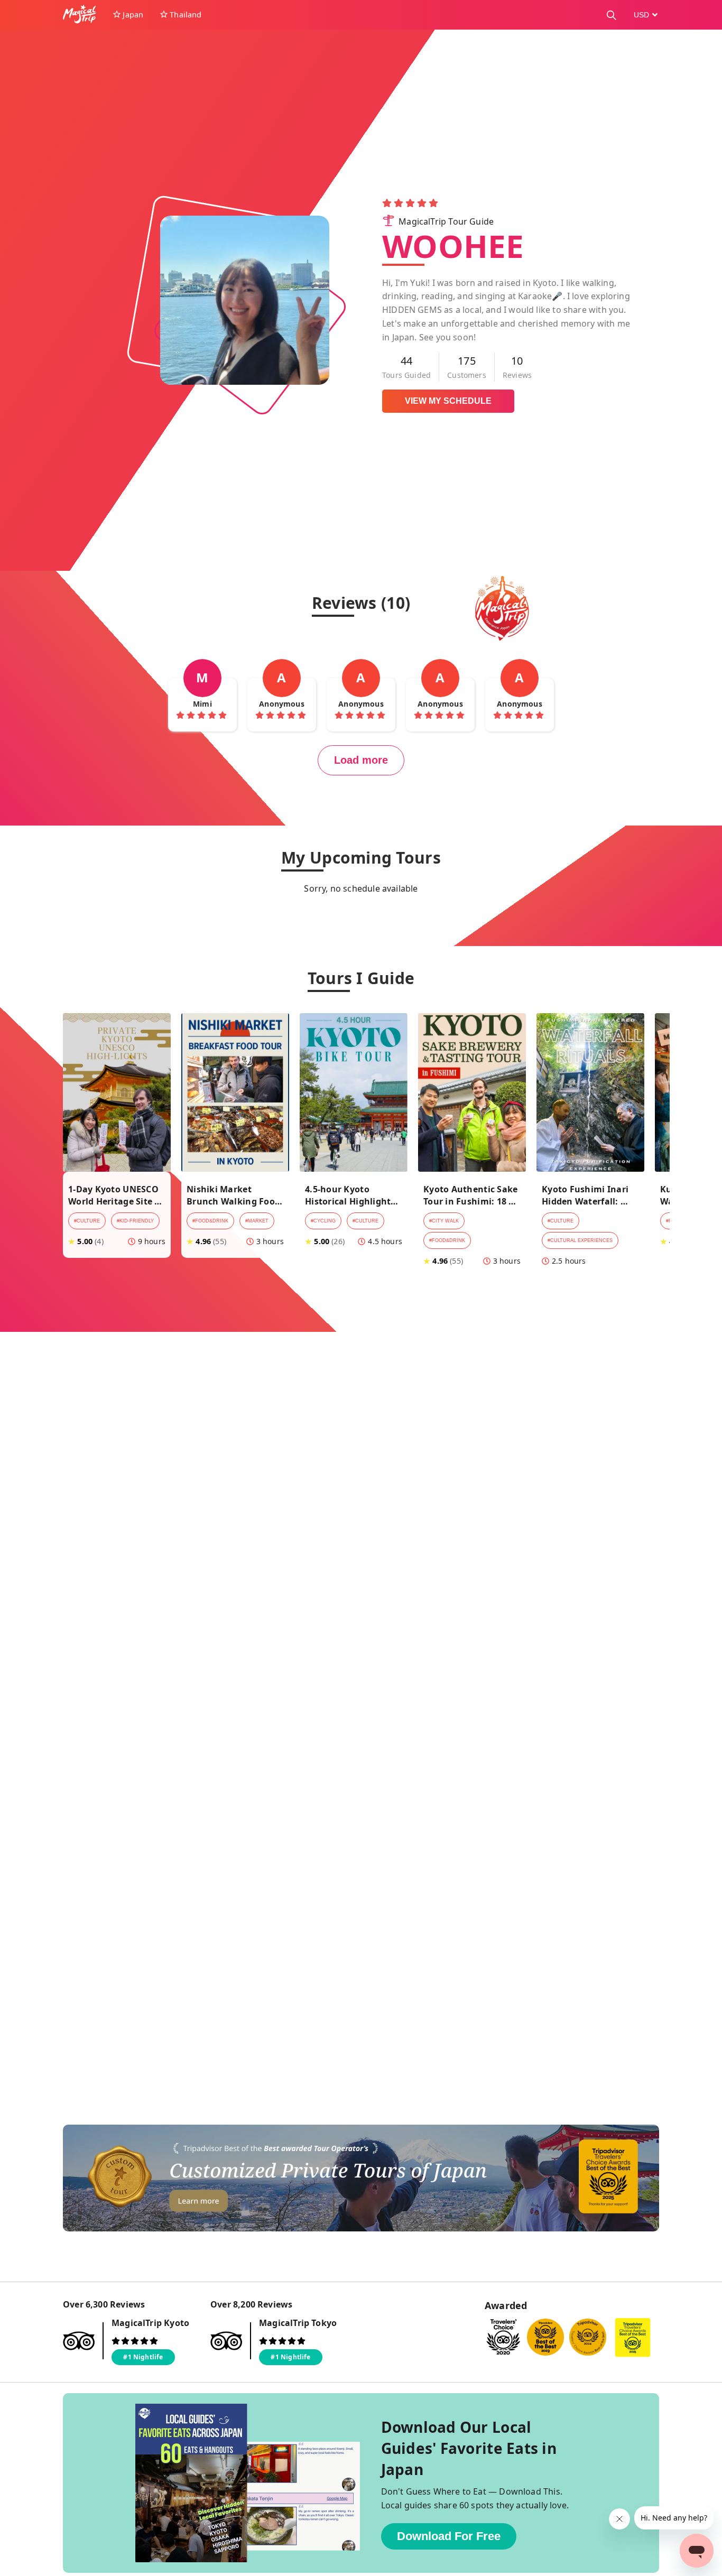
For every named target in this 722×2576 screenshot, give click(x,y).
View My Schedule (448, 401)
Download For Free (449, 2536)
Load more (361, 760)
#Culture (87, 1221)
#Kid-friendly (135, 1221)
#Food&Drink (210, 1221)
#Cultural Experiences (580, 1240)
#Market (257, 1221)
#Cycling (323, 1221)
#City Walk (444, 1221)
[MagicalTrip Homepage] (84, 15)
